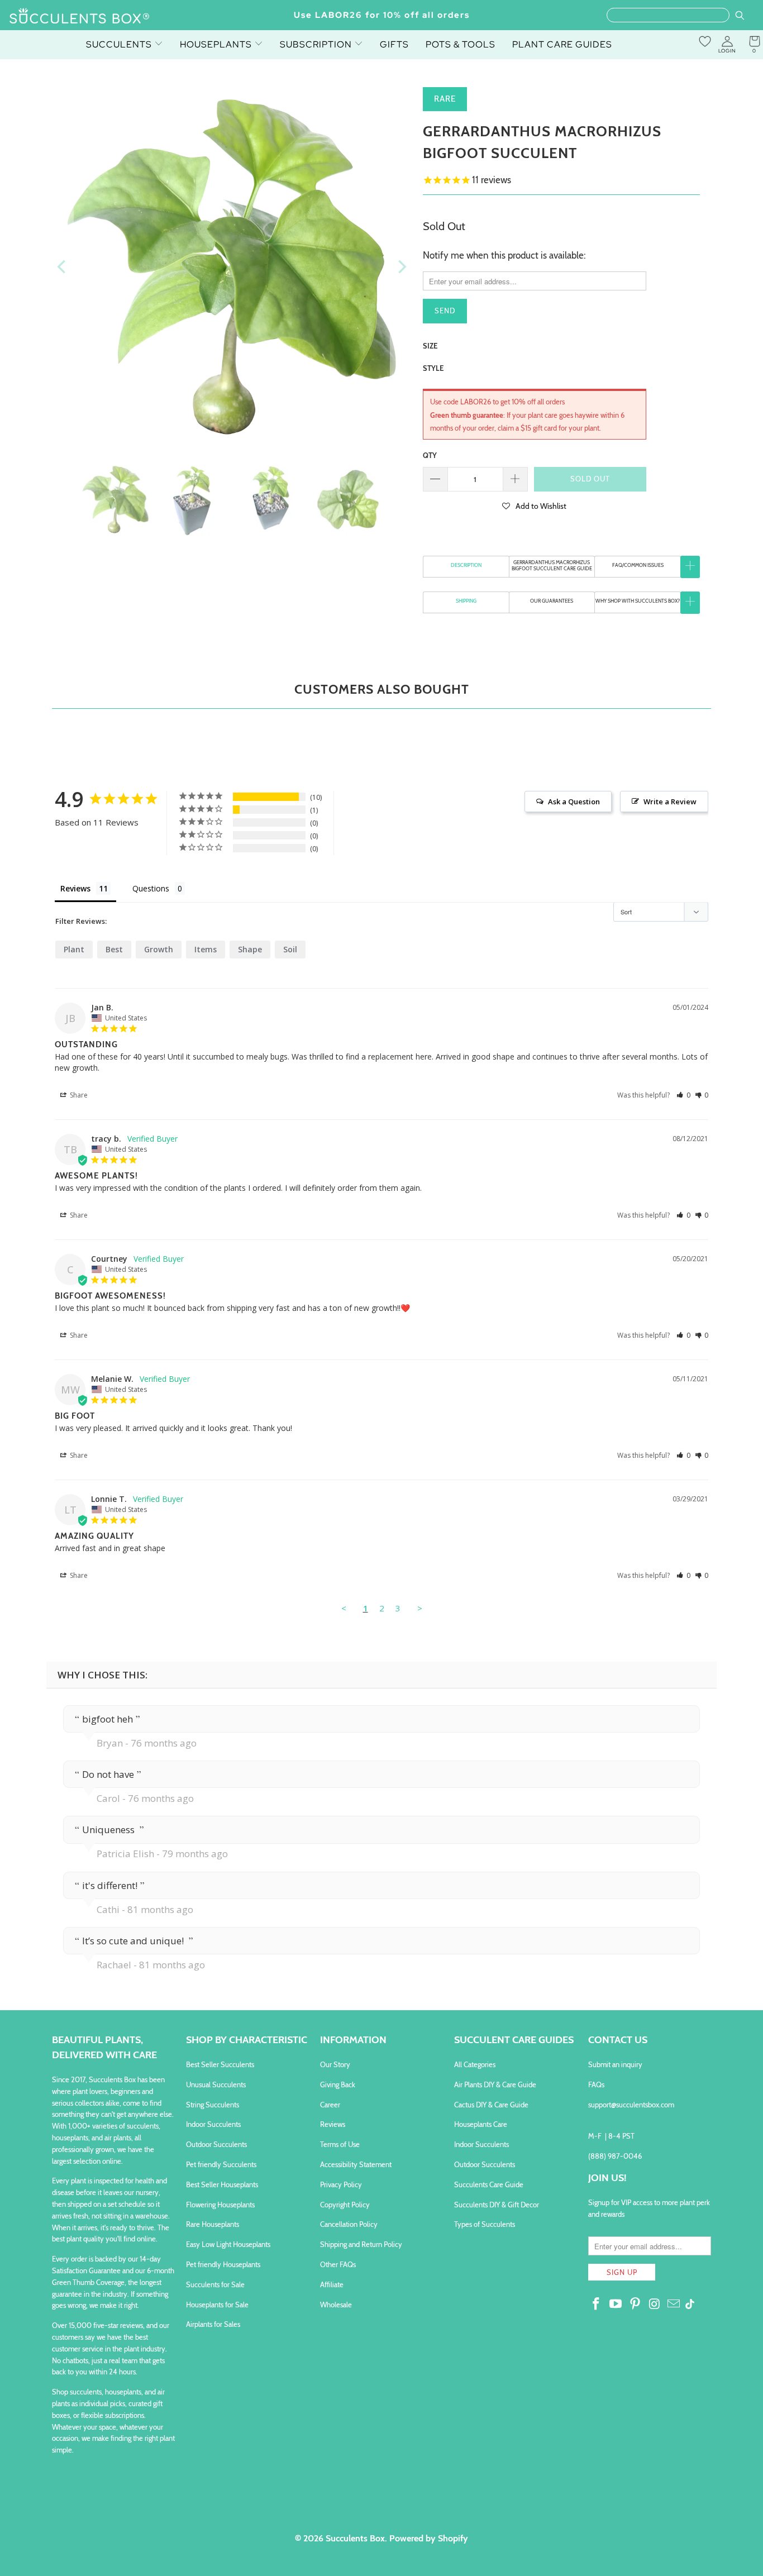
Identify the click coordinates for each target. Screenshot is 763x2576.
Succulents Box (355, 2538)
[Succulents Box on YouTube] (616, 2305)
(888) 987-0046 (615, 2156)
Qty (430, 455)
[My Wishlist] (705, 41)
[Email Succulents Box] (674, 2305)
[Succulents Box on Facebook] (597, 2305)
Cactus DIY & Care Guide (491, 2105)
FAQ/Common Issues (638, 565)
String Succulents (213, 2105)
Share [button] (78, 1095)
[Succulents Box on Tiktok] (690, 2305)
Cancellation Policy (349, 2224)
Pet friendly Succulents (221, 2164)
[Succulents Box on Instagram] (655, 2305)
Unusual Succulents (216, 2084)
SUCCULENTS (120, 44)
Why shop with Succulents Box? (638, 601)
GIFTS (394, 44)
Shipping (466, 601)
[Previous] (63, 267)
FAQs (596, 2084)
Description (466, 565)
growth (159, 949)
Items (206, 949)
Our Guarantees (552, 601)
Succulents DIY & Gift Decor (497, 2205)
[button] (535, 505)
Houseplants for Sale (217, 2305)
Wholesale (336, 2305)
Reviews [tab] (75, 888)
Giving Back (338, 2084)
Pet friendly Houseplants (223, 2264)
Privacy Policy (341, 2184)
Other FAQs (338, 2264)
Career (330, 2105)
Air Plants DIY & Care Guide (495, 2084)
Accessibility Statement (356, 2164)
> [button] (420, 1608)
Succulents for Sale (215, 2284)
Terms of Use (340, 2144)
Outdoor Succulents (216, 2144)
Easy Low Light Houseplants (228, 2244)
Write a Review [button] (670, 802)
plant (74, 949)
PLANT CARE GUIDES (562, 44)
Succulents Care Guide (489, 2184)
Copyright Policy (345, 2205)
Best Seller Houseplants (222, 2184)
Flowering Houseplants (220, 2205)
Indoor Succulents (213, 2124)
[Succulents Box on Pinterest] (635, 2305)
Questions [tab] (151, 888)
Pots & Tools (461, 44)
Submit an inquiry (615, 2064)
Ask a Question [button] (574, 802)
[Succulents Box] (80, 17)
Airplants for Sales (213, 2324)
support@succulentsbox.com (631, 2105)
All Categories (475, 2064)
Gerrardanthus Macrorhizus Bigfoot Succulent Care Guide (552, 565)
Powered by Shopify (429, 2538)
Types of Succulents (485, 2224)
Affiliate (332, 2284)
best (114, 949)
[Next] (401, 267)
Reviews (333, 2124)
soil (290, 949)
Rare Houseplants (213, 2224)
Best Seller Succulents (220, 2064)
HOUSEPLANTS (217, 44)
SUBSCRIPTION (317, 44)
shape (250, 949)
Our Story (335, 2064)
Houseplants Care (481, 2124)
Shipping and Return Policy (361, 2244)
